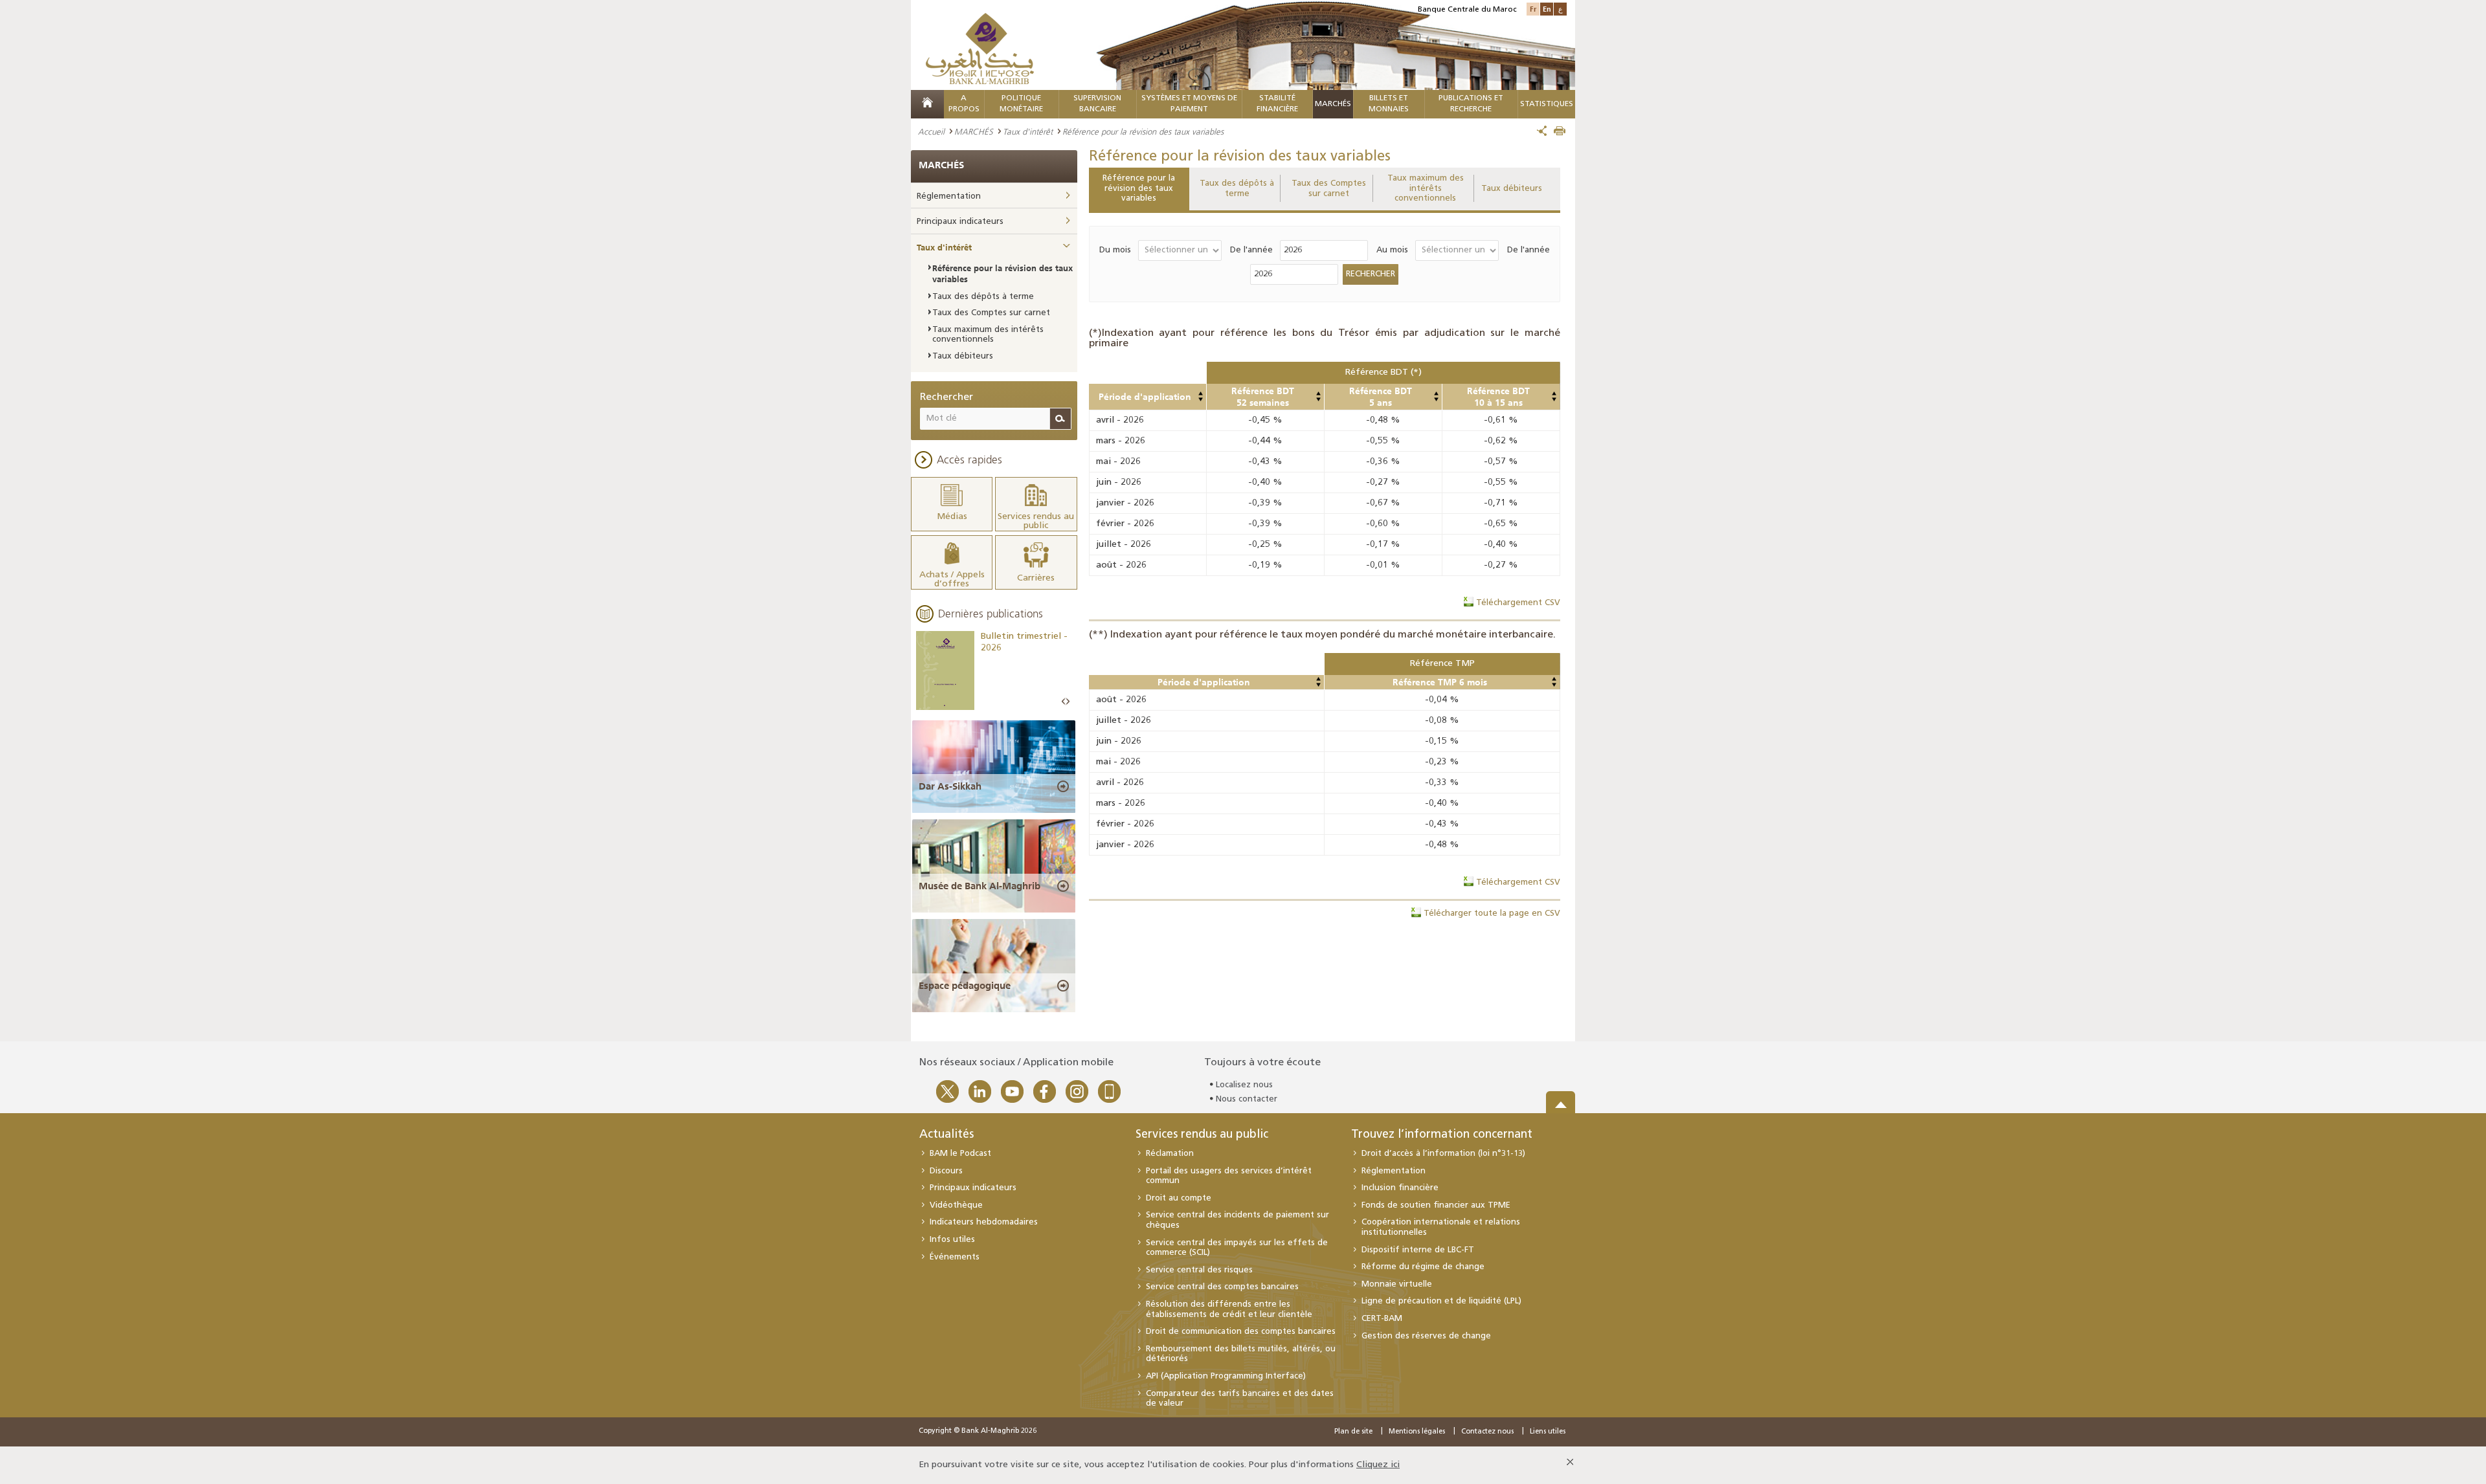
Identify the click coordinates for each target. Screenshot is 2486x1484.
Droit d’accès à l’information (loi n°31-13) (1443, 1154)
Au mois (1392, 250)
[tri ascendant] (1200, 393)
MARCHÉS (1333, 104)
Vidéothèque (956, 1205)
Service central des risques (1199, 1270)
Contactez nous (1487, 1432)
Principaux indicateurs (960, 222)
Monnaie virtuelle (1397, 1284)
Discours (946, 1171)
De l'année (1251, 250)
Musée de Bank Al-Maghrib (980, 886)
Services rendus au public (1202, 1135)
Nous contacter (1247, 1099)
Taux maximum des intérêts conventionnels (1426, 188)
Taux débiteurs (1512, 189)
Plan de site (1353, 1432)
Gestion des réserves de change (1426, 1336)
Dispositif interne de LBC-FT (1418, 1250)
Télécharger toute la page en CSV (1492, 914)
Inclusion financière (1400, 1188)
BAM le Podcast (960, 1154)
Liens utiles (1548, 1432)
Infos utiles (952, 1240)
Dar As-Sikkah (950, 786)
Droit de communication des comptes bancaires (1241, 1332)
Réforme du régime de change (1423, 1267)
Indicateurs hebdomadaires (984, 1222)
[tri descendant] (1200, 399)
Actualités (946, 1135)
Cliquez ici (1378, 1465)
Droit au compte (1179, 1198)
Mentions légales (1417, 1432)
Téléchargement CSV (1518, 603)
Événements (955, 1257)
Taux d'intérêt (1028, 131)
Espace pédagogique (965, 986)
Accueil (931, 131)
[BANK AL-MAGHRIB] (980, 48)
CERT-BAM (1382, 1319)
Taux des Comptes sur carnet (1329, 189)
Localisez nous (1244, 1085)
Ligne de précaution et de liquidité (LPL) (1441, 1301)
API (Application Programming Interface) (1226, 1376)
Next (1068, 702)
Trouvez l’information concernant (1442, 1135)
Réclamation (1170, 1154)
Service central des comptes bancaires (1222, 1287)
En (1547, 9)
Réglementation (949, 196)
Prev (1064, 702)
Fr (1533, 9)
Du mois (1115, 250)
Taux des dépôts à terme (1237, 189)
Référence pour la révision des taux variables (1139, 188)
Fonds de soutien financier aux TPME (1436, 1205)
